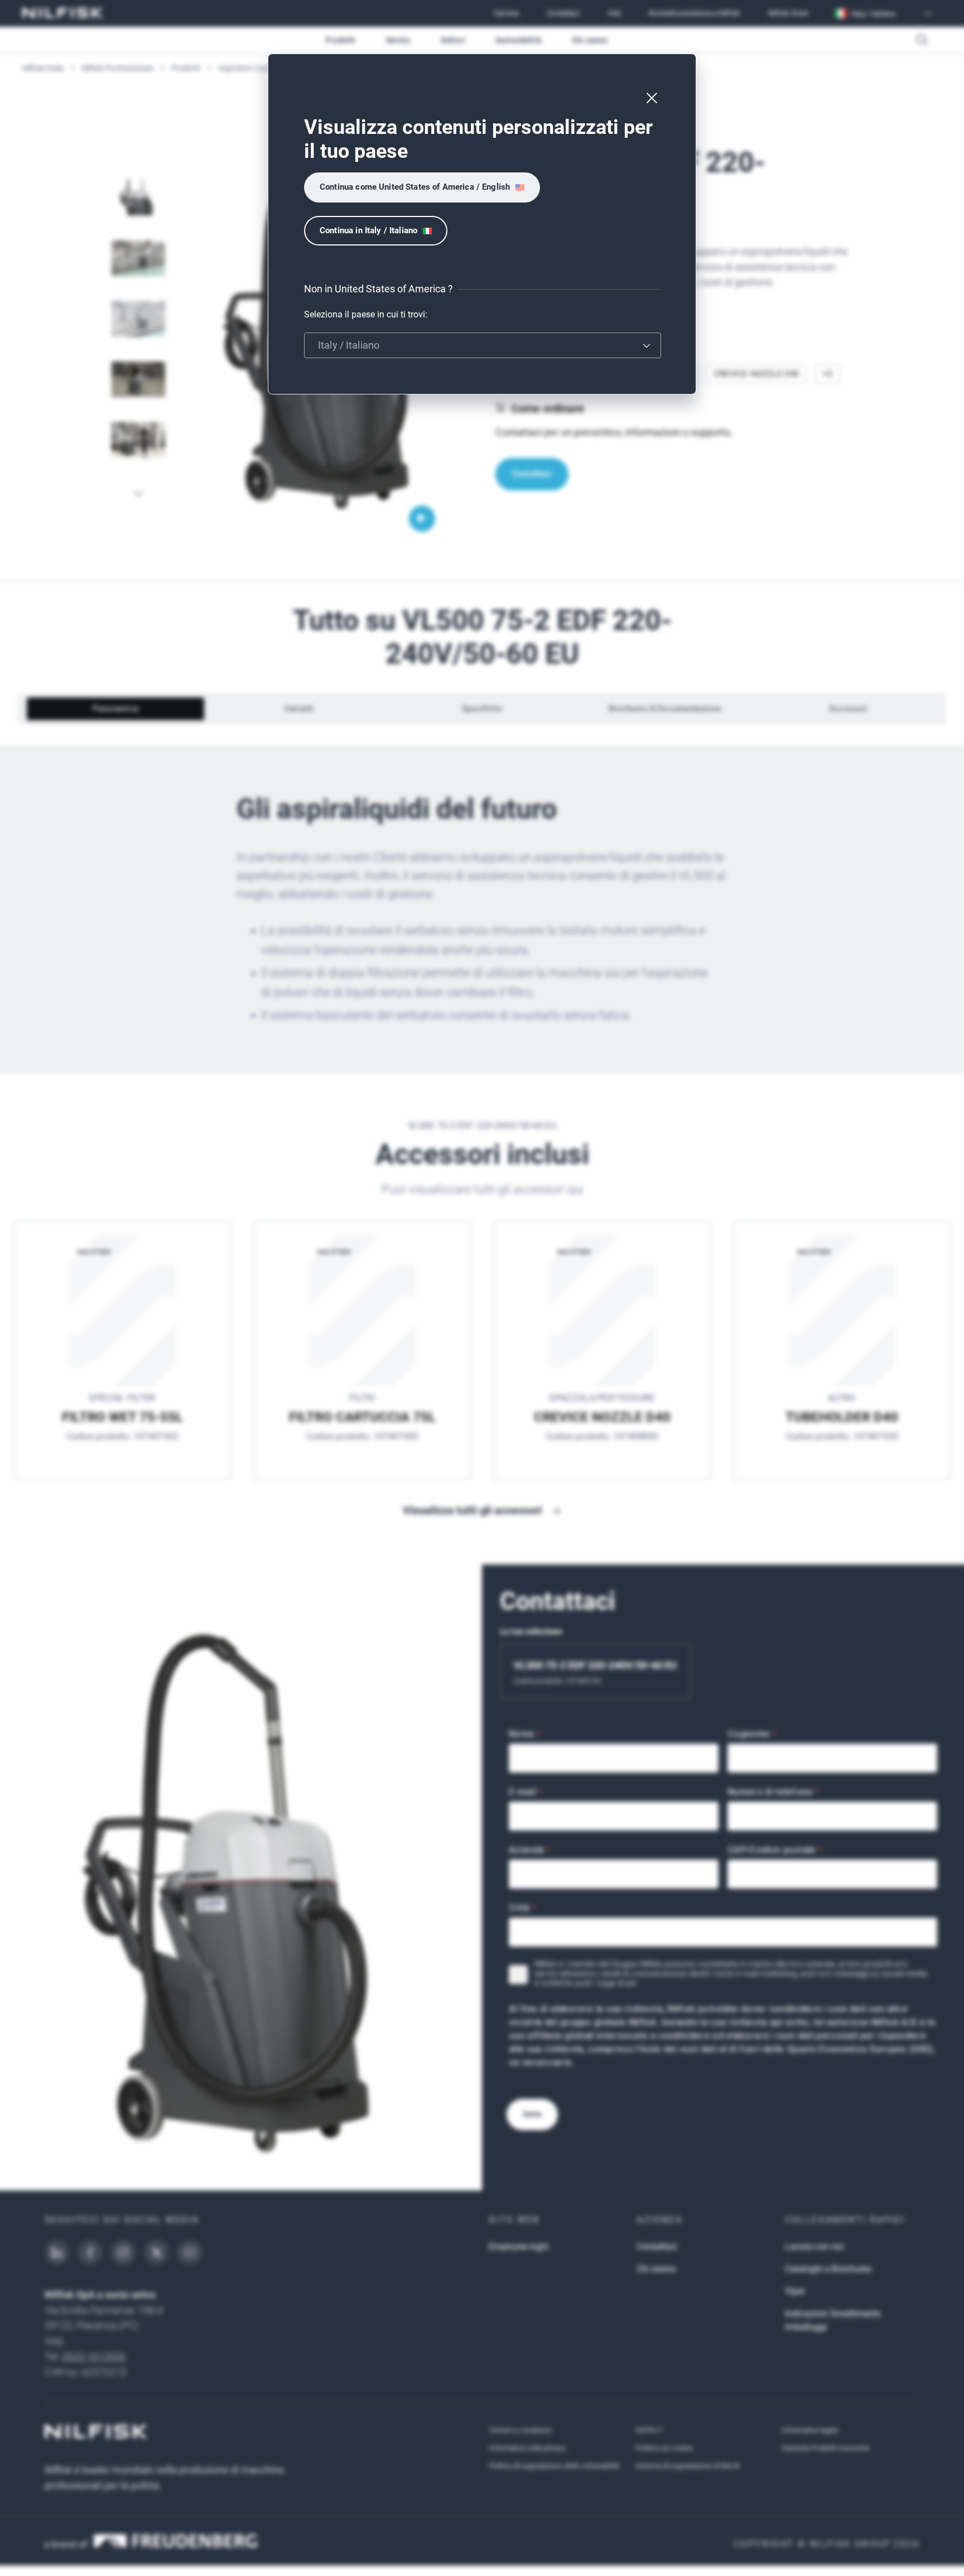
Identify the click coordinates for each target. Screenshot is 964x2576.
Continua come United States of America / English (415, 187)
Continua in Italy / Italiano (368, 230)
